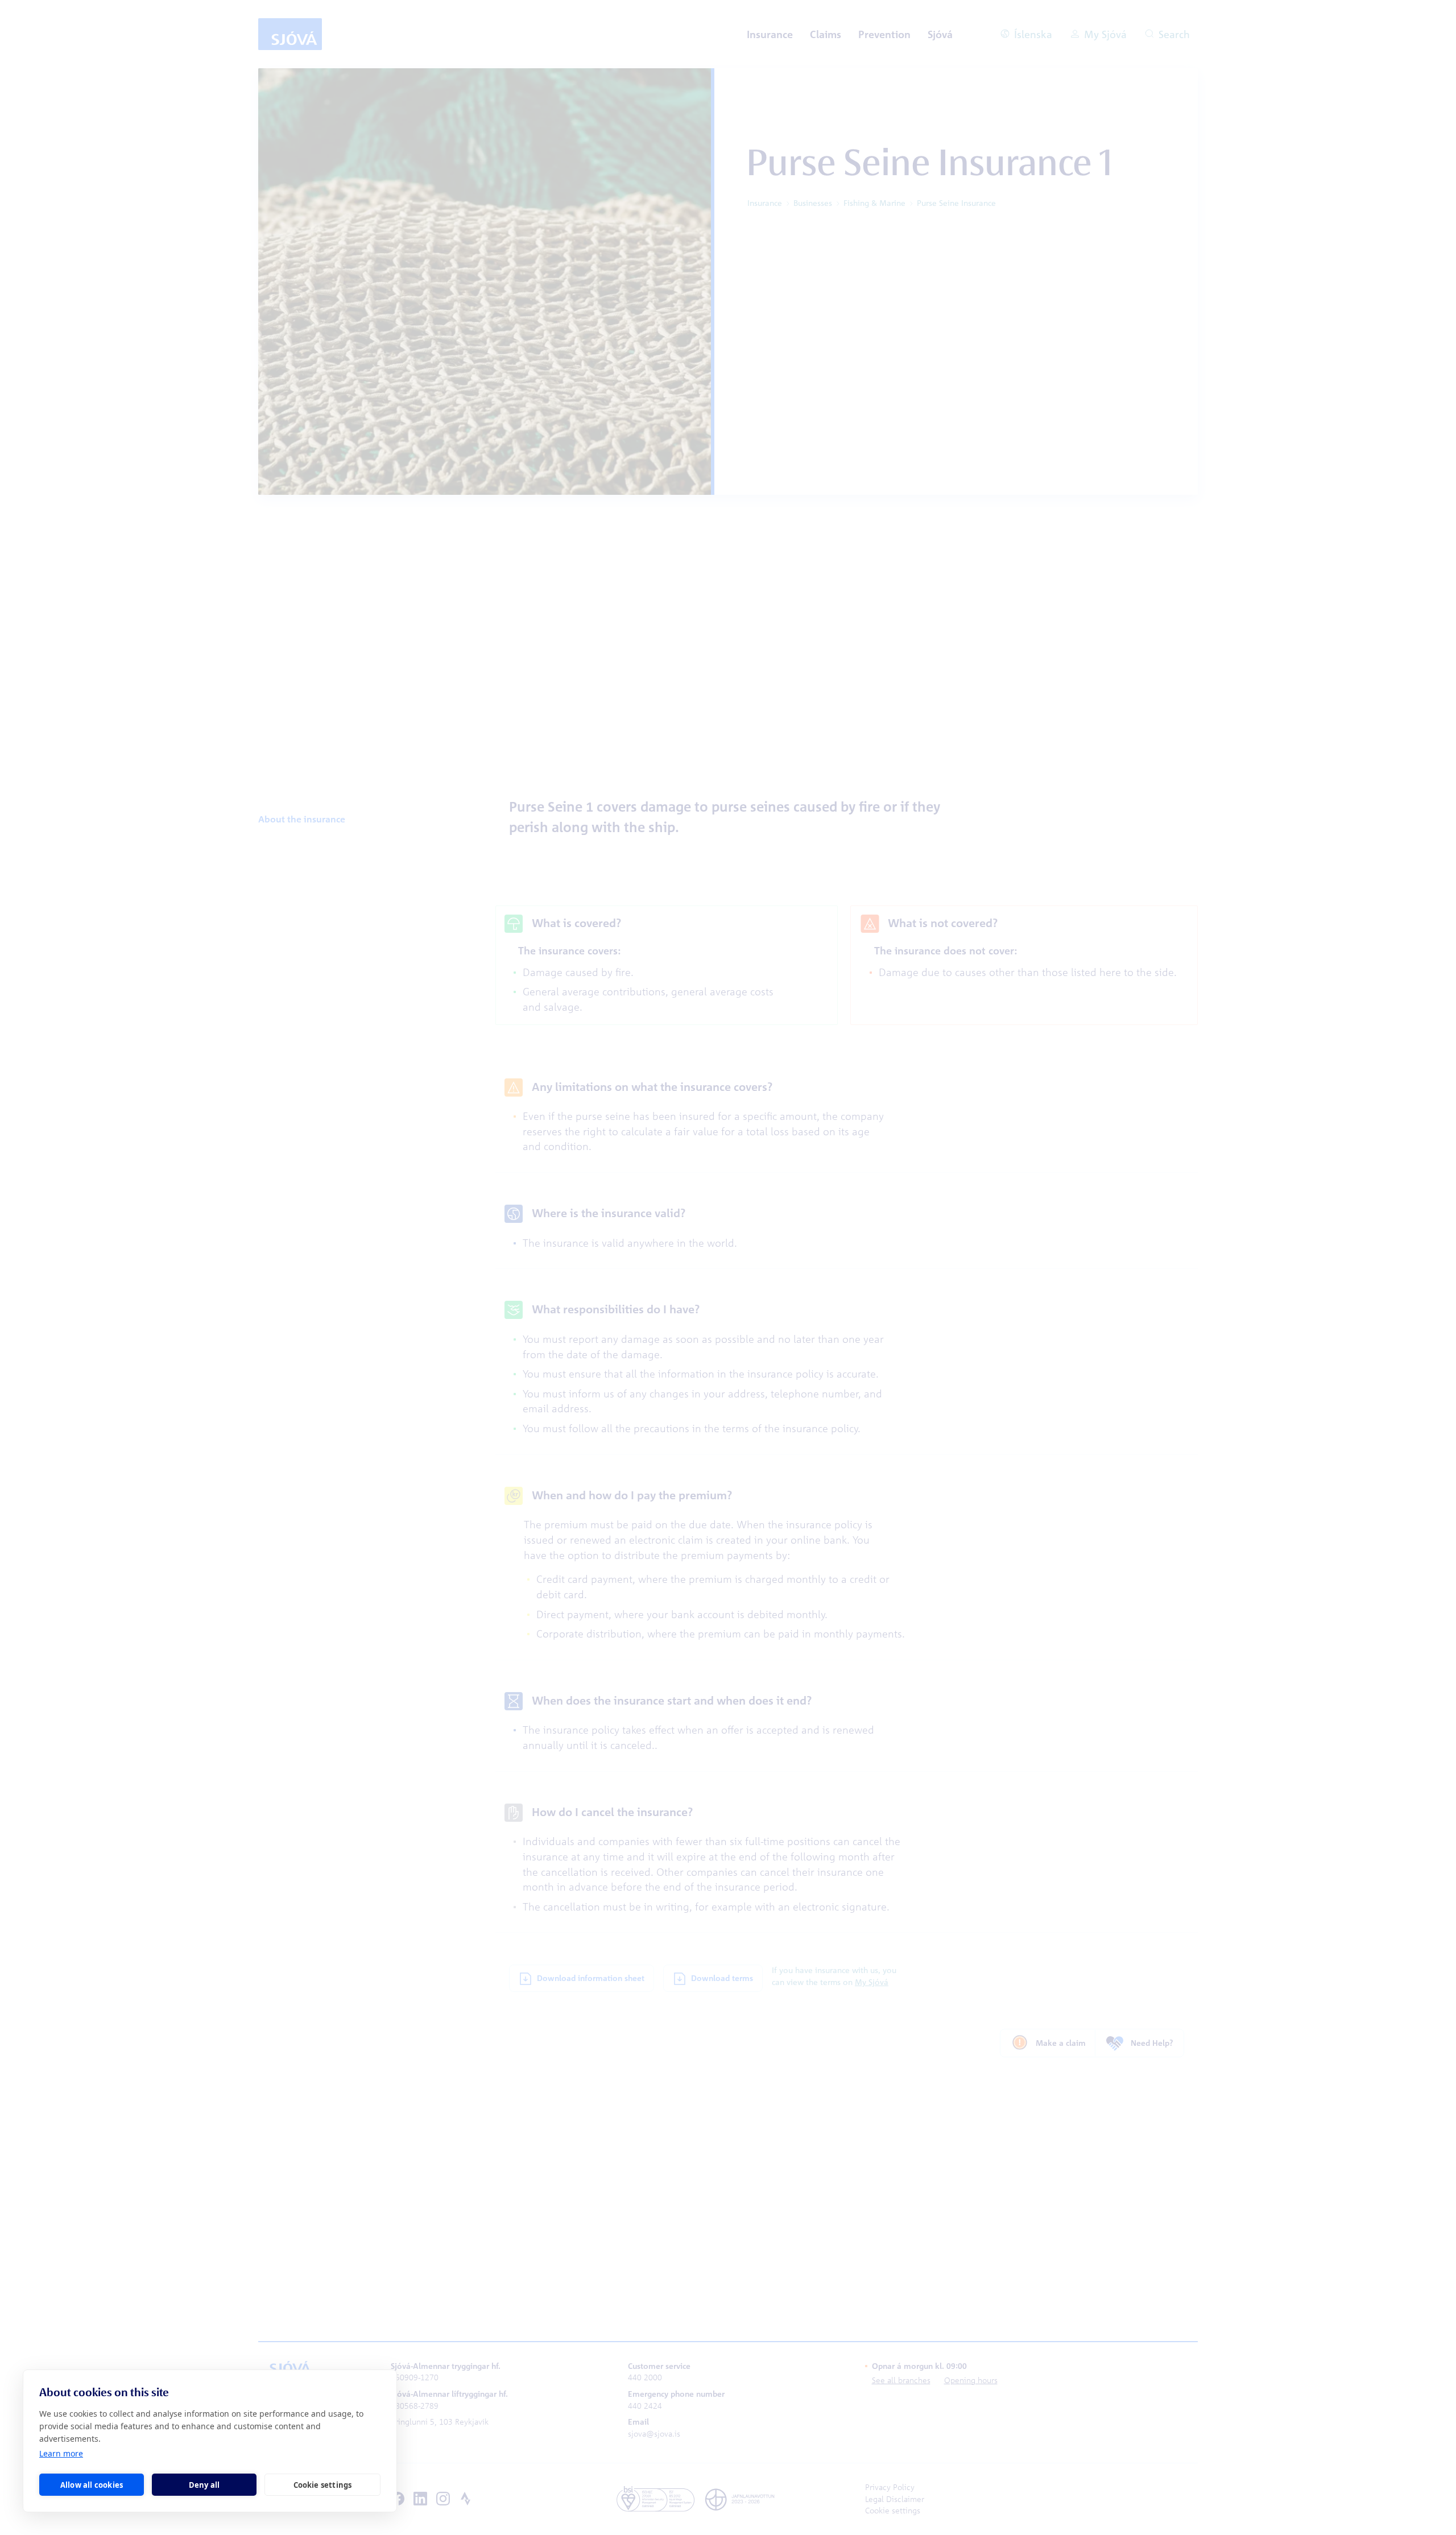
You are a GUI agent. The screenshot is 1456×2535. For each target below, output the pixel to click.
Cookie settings (323, 2485)
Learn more (61, 2453)
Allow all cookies (92, 2485)
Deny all (204, 2485)
